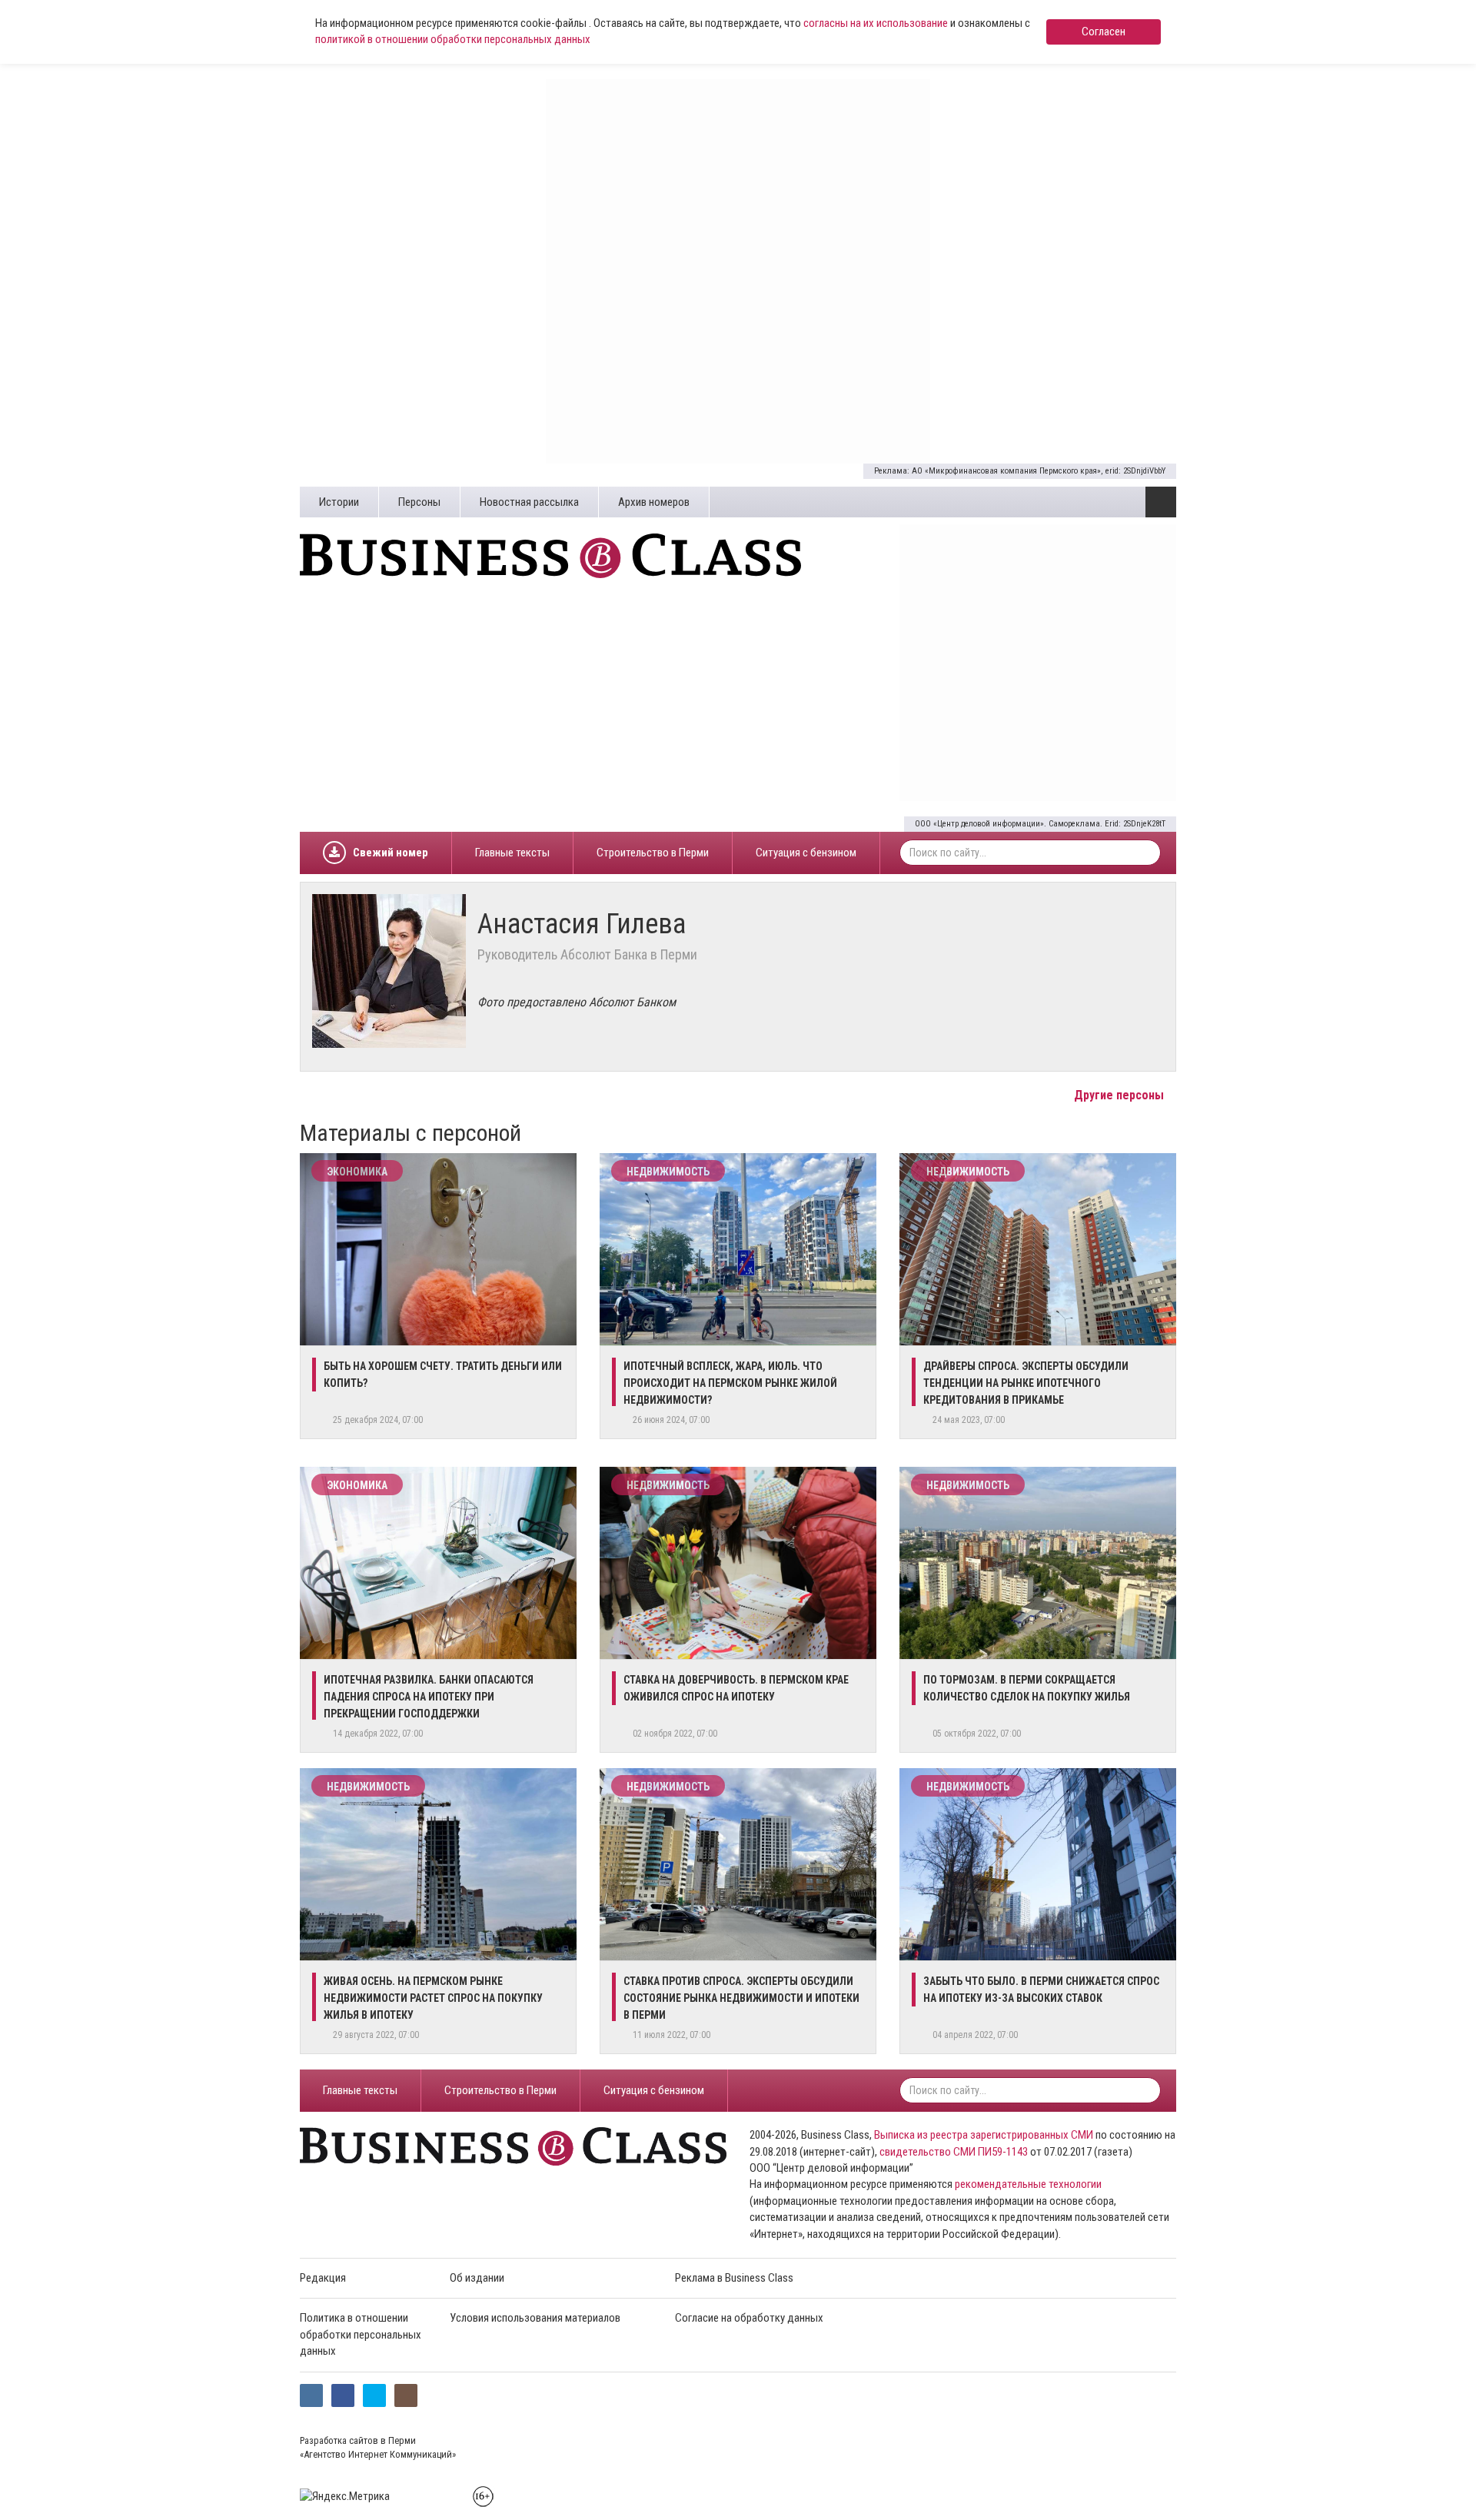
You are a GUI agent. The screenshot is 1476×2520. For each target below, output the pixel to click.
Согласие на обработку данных (749, 2318)
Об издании (477, 2278)
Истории (339, 502)
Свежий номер (391, 853)
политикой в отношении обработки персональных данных (453, 39)
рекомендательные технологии (1028, 2184)
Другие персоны (1120, 1095)
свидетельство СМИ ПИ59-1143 (954, 2152)
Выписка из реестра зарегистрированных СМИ (984, 2135)
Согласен (1104, 32)
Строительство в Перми (653, 853)
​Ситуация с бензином (806, 853)
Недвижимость (668, 1172)
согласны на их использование (876, 23)
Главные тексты (512, 853)
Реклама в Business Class (734, 2278)
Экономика (357, 1172)
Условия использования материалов (535, 2318)
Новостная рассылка (529, 502)
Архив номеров (654, 502)
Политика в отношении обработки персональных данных (361, 2334)
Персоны (419, 502)
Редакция (323, 2278)
